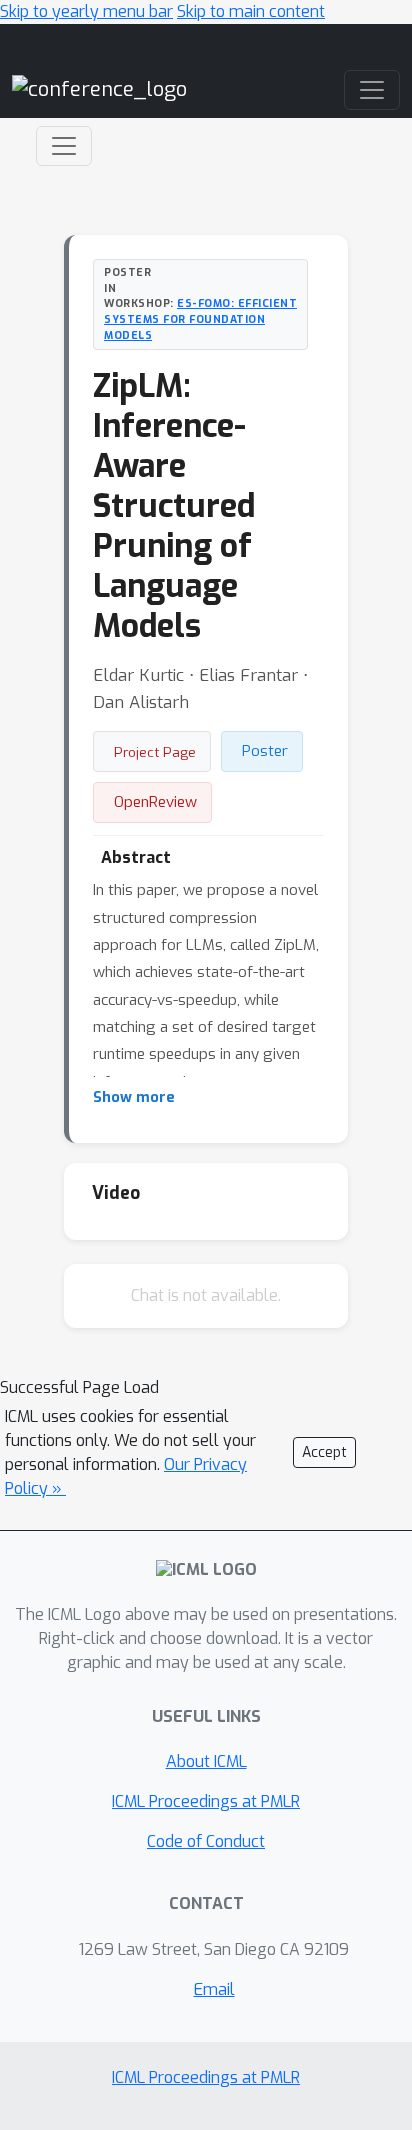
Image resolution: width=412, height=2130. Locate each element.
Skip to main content (251, 11)
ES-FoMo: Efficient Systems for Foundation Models (200, 319)
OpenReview (155, 802)
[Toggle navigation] (64, 146)
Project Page (155, 752)
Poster (265, 751)
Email (214, 1989)
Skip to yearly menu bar (86, 11)
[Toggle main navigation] (372, 90)
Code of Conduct (206, 1841)
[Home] (99, 89)
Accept (324, 1452)
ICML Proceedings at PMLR (206, 1801)
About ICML (206, 1761)
